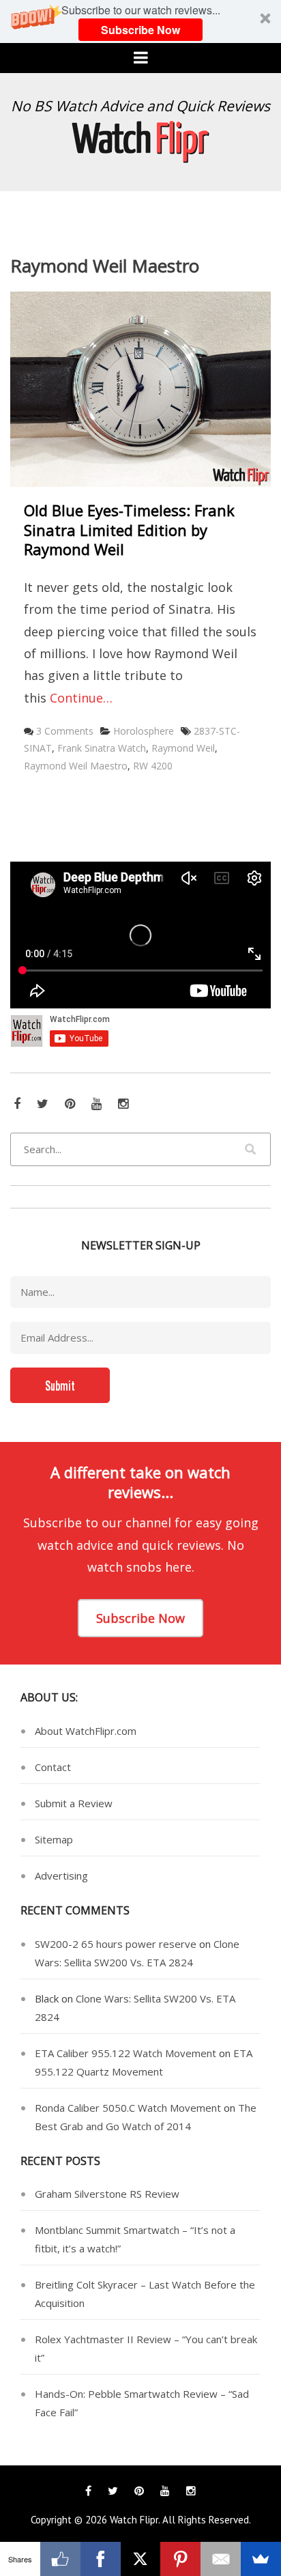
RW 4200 (153, 766)
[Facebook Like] (60, 2559)
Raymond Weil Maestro (76, 766)
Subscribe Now (140, 30)
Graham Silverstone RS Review (107, 2194)
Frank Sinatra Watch (102, 748)
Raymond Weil (183, 748)
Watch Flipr (134, 2520)
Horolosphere (144, 731)
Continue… (81, 698)
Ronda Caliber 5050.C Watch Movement (128, 2108)
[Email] (221, 2559)
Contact (53, 1767)
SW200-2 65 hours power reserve (116, 1944)
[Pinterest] (180, 2559)
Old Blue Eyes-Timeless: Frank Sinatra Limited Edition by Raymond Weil (129, 529)
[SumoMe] (261, 2559)
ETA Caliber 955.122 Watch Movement (125, 2053)
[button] (140, 22)
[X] (141, 2559)
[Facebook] (101, 2559)
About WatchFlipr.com (86, 1731)
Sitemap (54, 1839)
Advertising (61, 1876)
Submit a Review (74, 1803)
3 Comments (65, 731)
